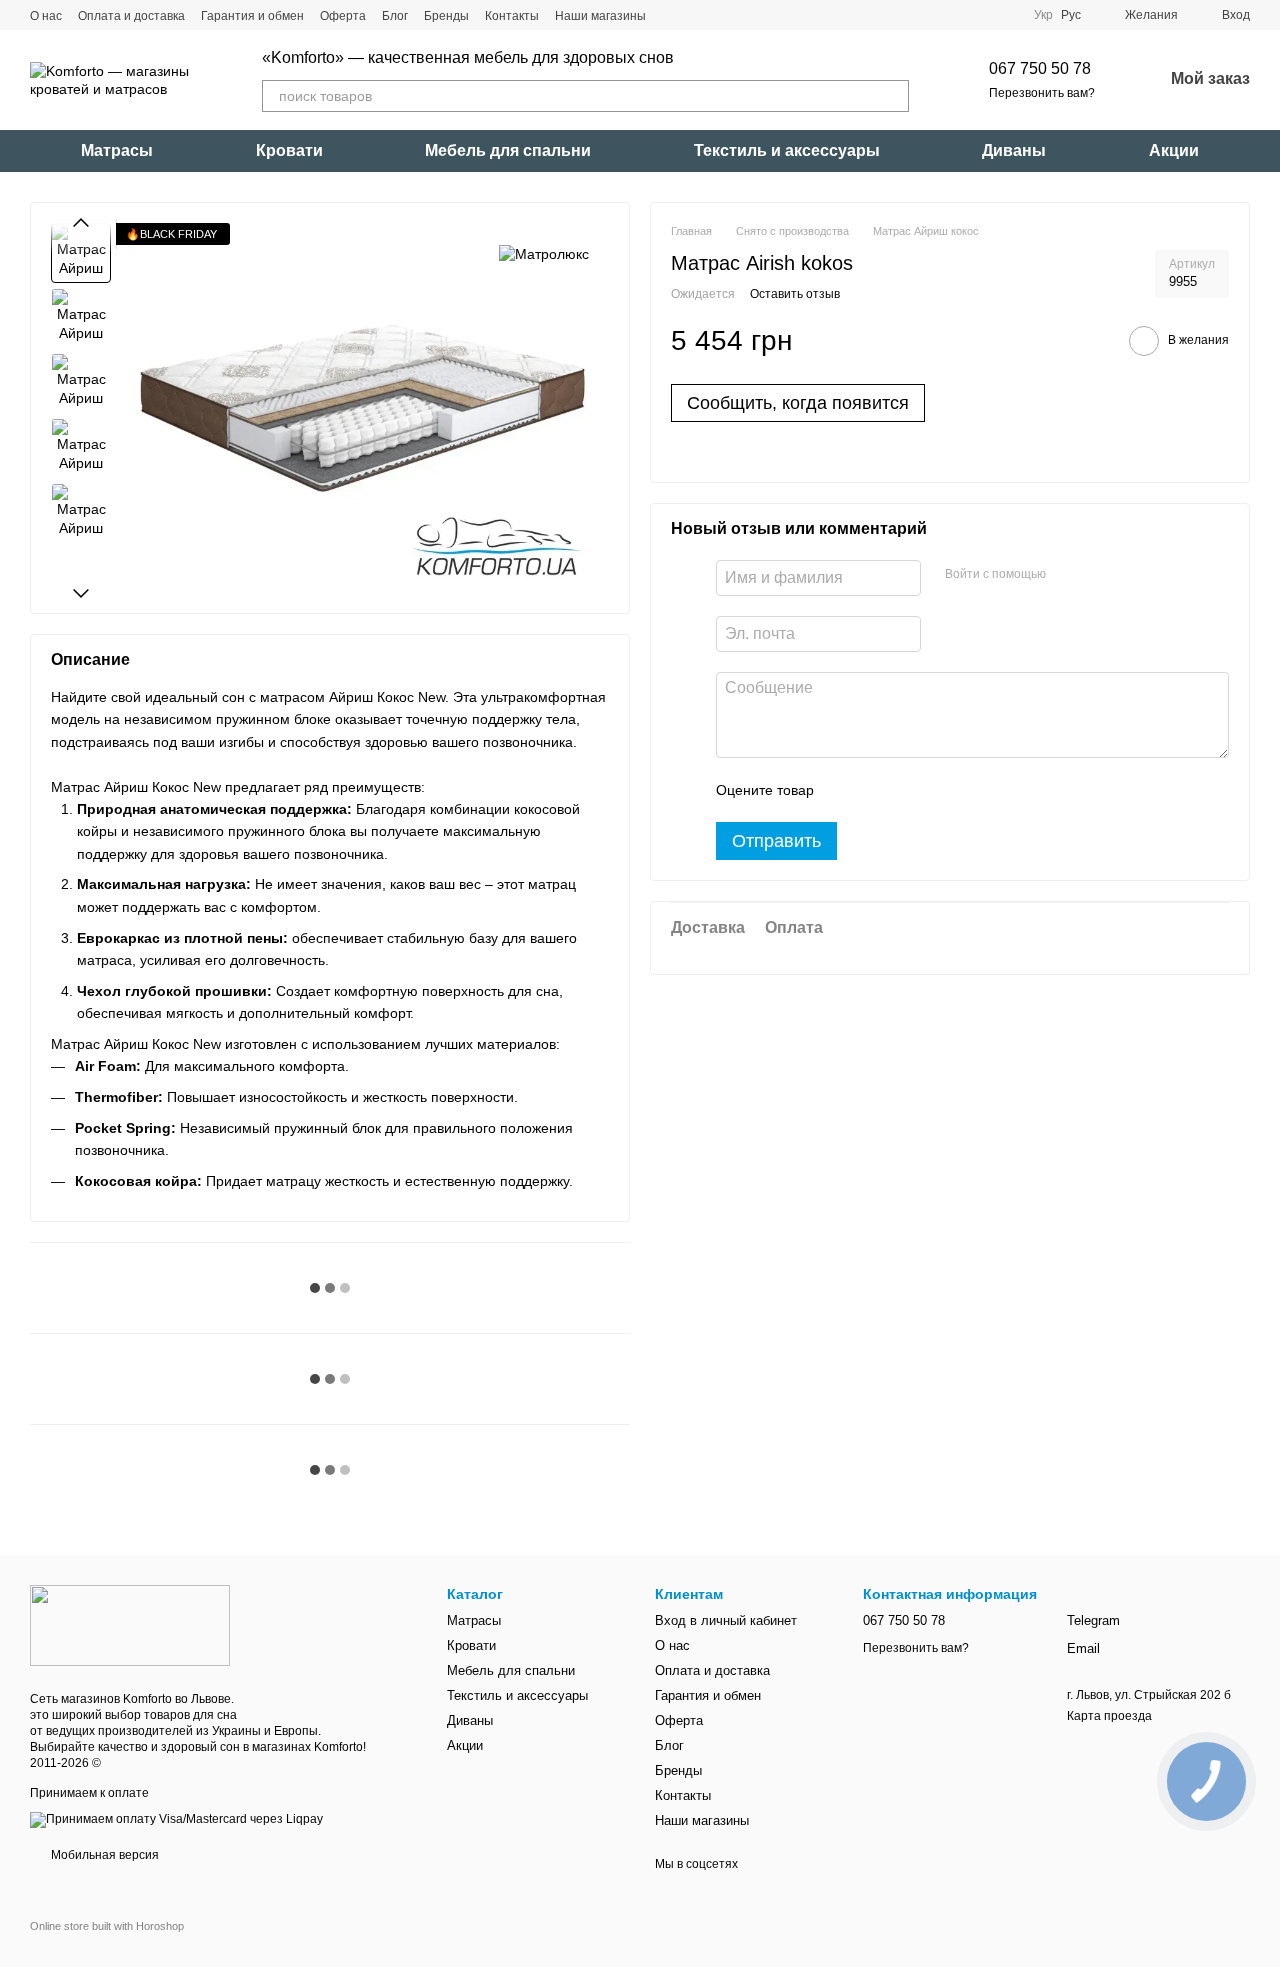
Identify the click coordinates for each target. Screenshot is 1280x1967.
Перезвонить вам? (1042, 93)
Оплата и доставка (131, 16)
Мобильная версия (103, 1855)
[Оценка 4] (943, 791)
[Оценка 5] (975, 791)
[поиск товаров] (893, 96)
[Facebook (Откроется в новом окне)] (722, 15)
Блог (395, 16)
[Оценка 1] (847, 791)
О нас (46, 16)
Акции (1174, 150)
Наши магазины (600, 16)
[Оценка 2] (879, 791)
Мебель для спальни (508, 150)
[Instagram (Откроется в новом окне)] (674, 15)
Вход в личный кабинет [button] (726, 1620)
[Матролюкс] (544, 252)
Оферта (343, 16)
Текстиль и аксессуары (787, 150)
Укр (1043, 15)
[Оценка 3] (911, 791)
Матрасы (117, 150)
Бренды (446, 16)
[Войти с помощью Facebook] (1068, 576)
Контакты (512, 16)
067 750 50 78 (1040, 68)
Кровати (289, 150)
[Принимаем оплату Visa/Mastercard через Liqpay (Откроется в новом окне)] (176, 1819)
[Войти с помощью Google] (1100, 576)
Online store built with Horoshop (107, 1926)
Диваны (1014, 150)
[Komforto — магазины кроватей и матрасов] (130, 1625)
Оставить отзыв (795, 295)
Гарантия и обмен (252, 16)
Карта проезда (1109, 1716)
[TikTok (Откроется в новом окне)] (698, 15)
